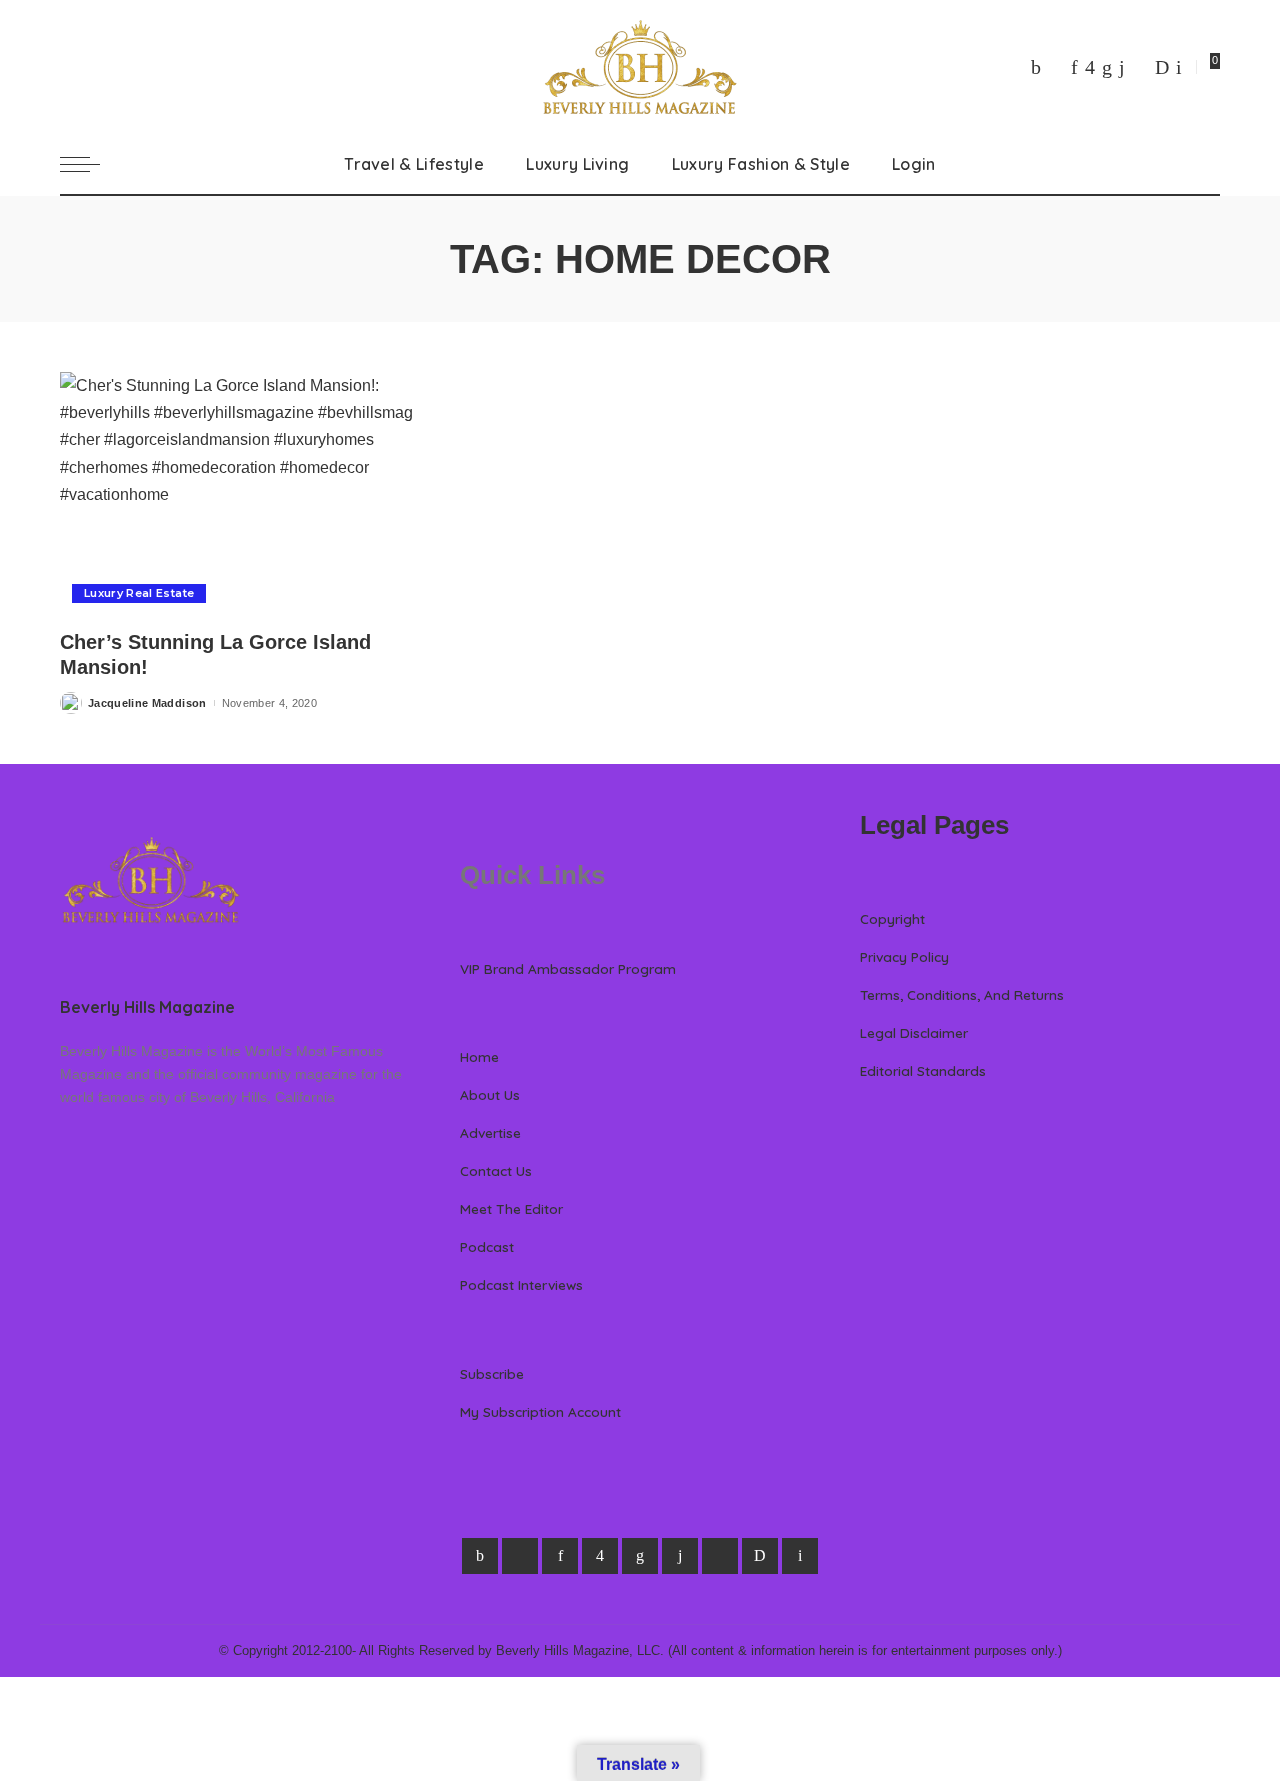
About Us (490, 1094)
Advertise (490, 1132)
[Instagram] (1090, 67)
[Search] (1208, 164)
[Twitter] (1056, 67)
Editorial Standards (923, 1070)
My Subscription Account (540, 1411)
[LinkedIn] (1107, 67)
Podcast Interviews (521, 1284)
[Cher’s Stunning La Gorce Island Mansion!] (240, 493)
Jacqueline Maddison (147, 703)
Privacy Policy (904, 956)
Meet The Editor (511, 1208)
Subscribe (492, 1373)
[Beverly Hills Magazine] (640, 67)
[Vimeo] (1162, 67)
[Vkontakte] (1179, 67)
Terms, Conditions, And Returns (962, 994)
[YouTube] (1140, 67)
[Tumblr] (1122, 67)
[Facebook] (1036, 67)
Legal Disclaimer (914, 1032)
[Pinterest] (1074, 67)
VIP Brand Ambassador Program (568, 968)
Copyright (892, 918)
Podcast (487, 1246)
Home (479, 1056)
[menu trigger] (90, 164)
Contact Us (496, 1170)
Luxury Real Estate (139, 593)
